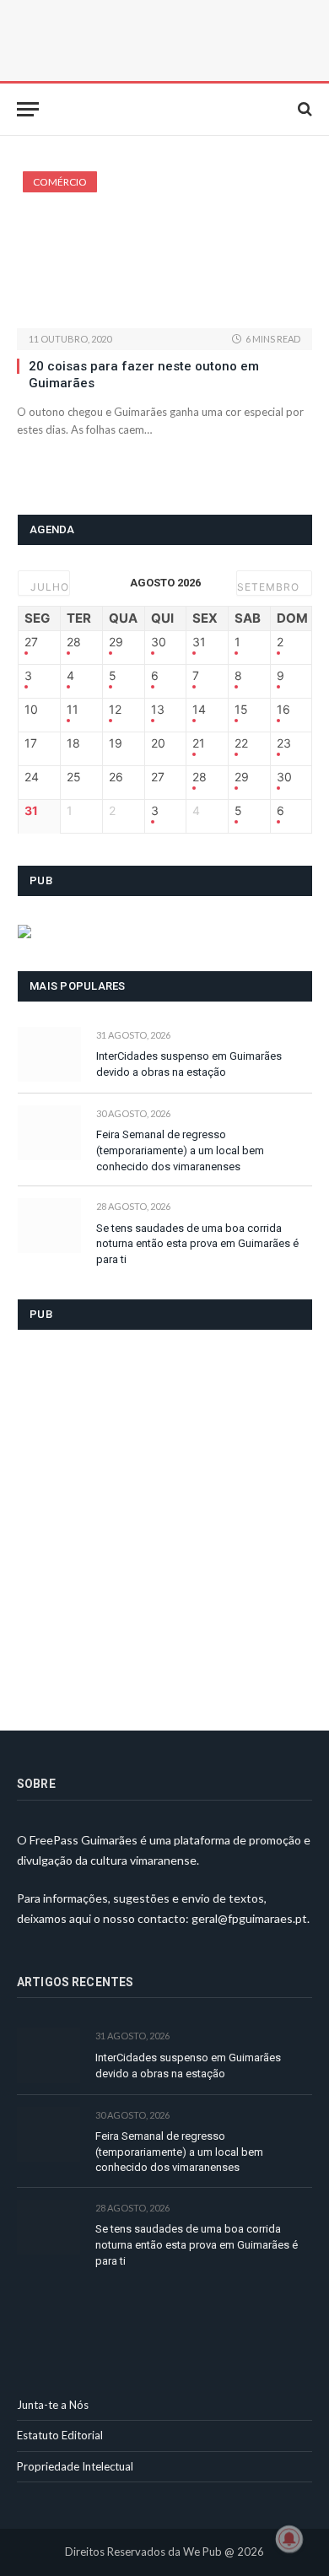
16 (283, 710)
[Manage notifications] (289, 2539)
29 (116, 642)
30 (159, 642)
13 (158, 710)
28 (74, 642)
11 (73, 710)
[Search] (303, 109)
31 (199, 642)
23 (284, 743)
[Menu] (28, 109)
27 (31, 642)
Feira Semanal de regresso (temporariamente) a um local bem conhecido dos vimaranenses (180, 1150)
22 (241, 743)
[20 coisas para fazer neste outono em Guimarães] (164, 250)
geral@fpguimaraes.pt (249, 1918)
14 (199, 710)
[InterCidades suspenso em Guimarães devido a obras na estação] (49, 1054)
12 (115, 710)
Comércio (60, 182)
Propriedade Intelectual (75, 2466)
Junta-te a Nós (53, 2405)
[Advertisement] (164, 1520)
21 (199, 743)
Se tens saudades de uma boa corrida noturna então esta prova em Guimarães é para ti (197, 1244)
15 (241, 710)
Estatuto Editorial (60, 2435)
